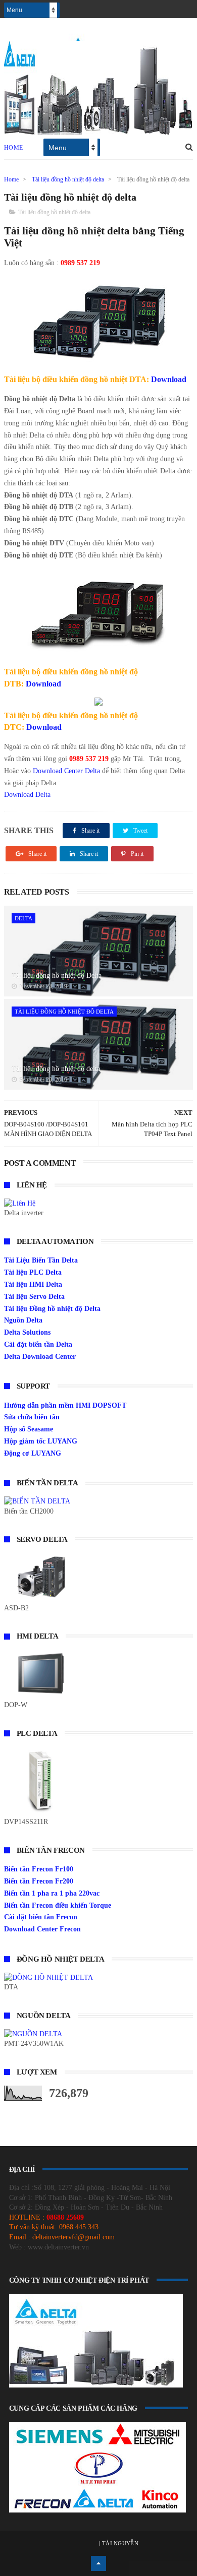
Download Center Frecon (42, 1929)
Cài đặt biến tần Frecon (41, 1917)
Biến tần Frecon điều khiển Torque (58, 1905)
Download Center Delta (66, 771)
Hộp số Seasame (29, 1429)
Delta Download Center (40, 1357)
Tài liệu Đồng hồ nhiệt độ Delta (52, 1309)
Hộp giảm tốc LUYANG (41, 1441)
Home (14, 148)
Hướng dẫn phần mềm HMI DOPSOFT (65, 1405)
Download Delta (27, 795)
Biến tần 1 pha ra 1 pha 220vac (52, 1893)
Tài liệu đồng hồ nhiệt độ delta (68, 179)
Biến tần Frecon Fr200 (39, 1881)
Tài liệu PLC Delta (33, 1272)
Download (169, 379)
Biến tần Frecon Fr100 (39, 1869)
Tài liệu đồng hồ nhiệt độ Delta (57, 976)
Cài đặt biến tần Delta (38, 1344)
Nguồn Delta (23, 1320)
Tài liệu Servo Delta (34, 1297)
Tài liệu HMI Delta (33, 1284)
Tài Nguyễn (119, 2543)
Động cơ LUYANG (33, 1453)
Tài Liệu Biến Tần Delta (41, 1260)
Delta (23, 918)
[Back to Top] (98, 2563)
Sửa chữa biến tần (32, 1417)
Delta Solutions (27, 1332)
